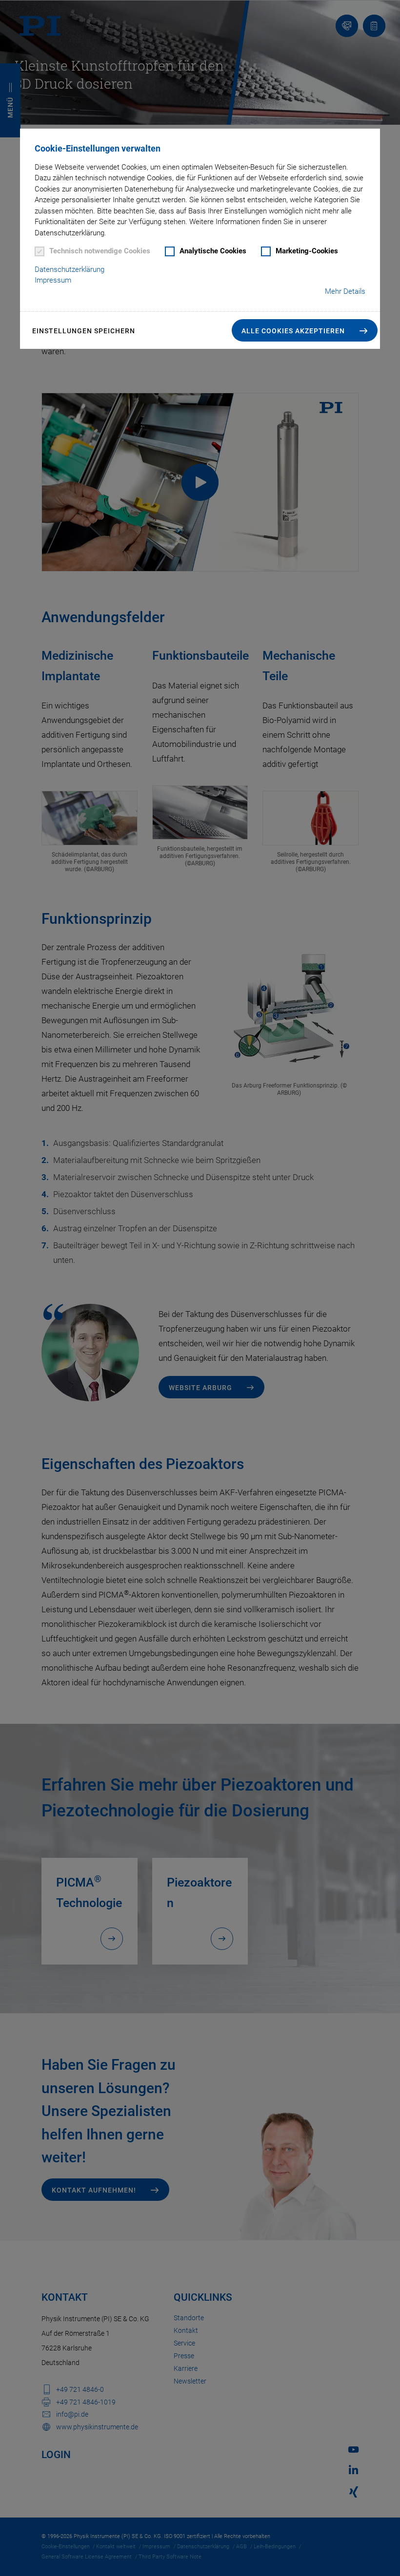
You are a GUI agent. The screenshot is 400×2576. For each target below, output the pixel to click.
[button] (305, 330)
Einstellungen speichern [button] (84, 331)
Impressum (53, 280)
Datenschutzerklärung (70, 269)
